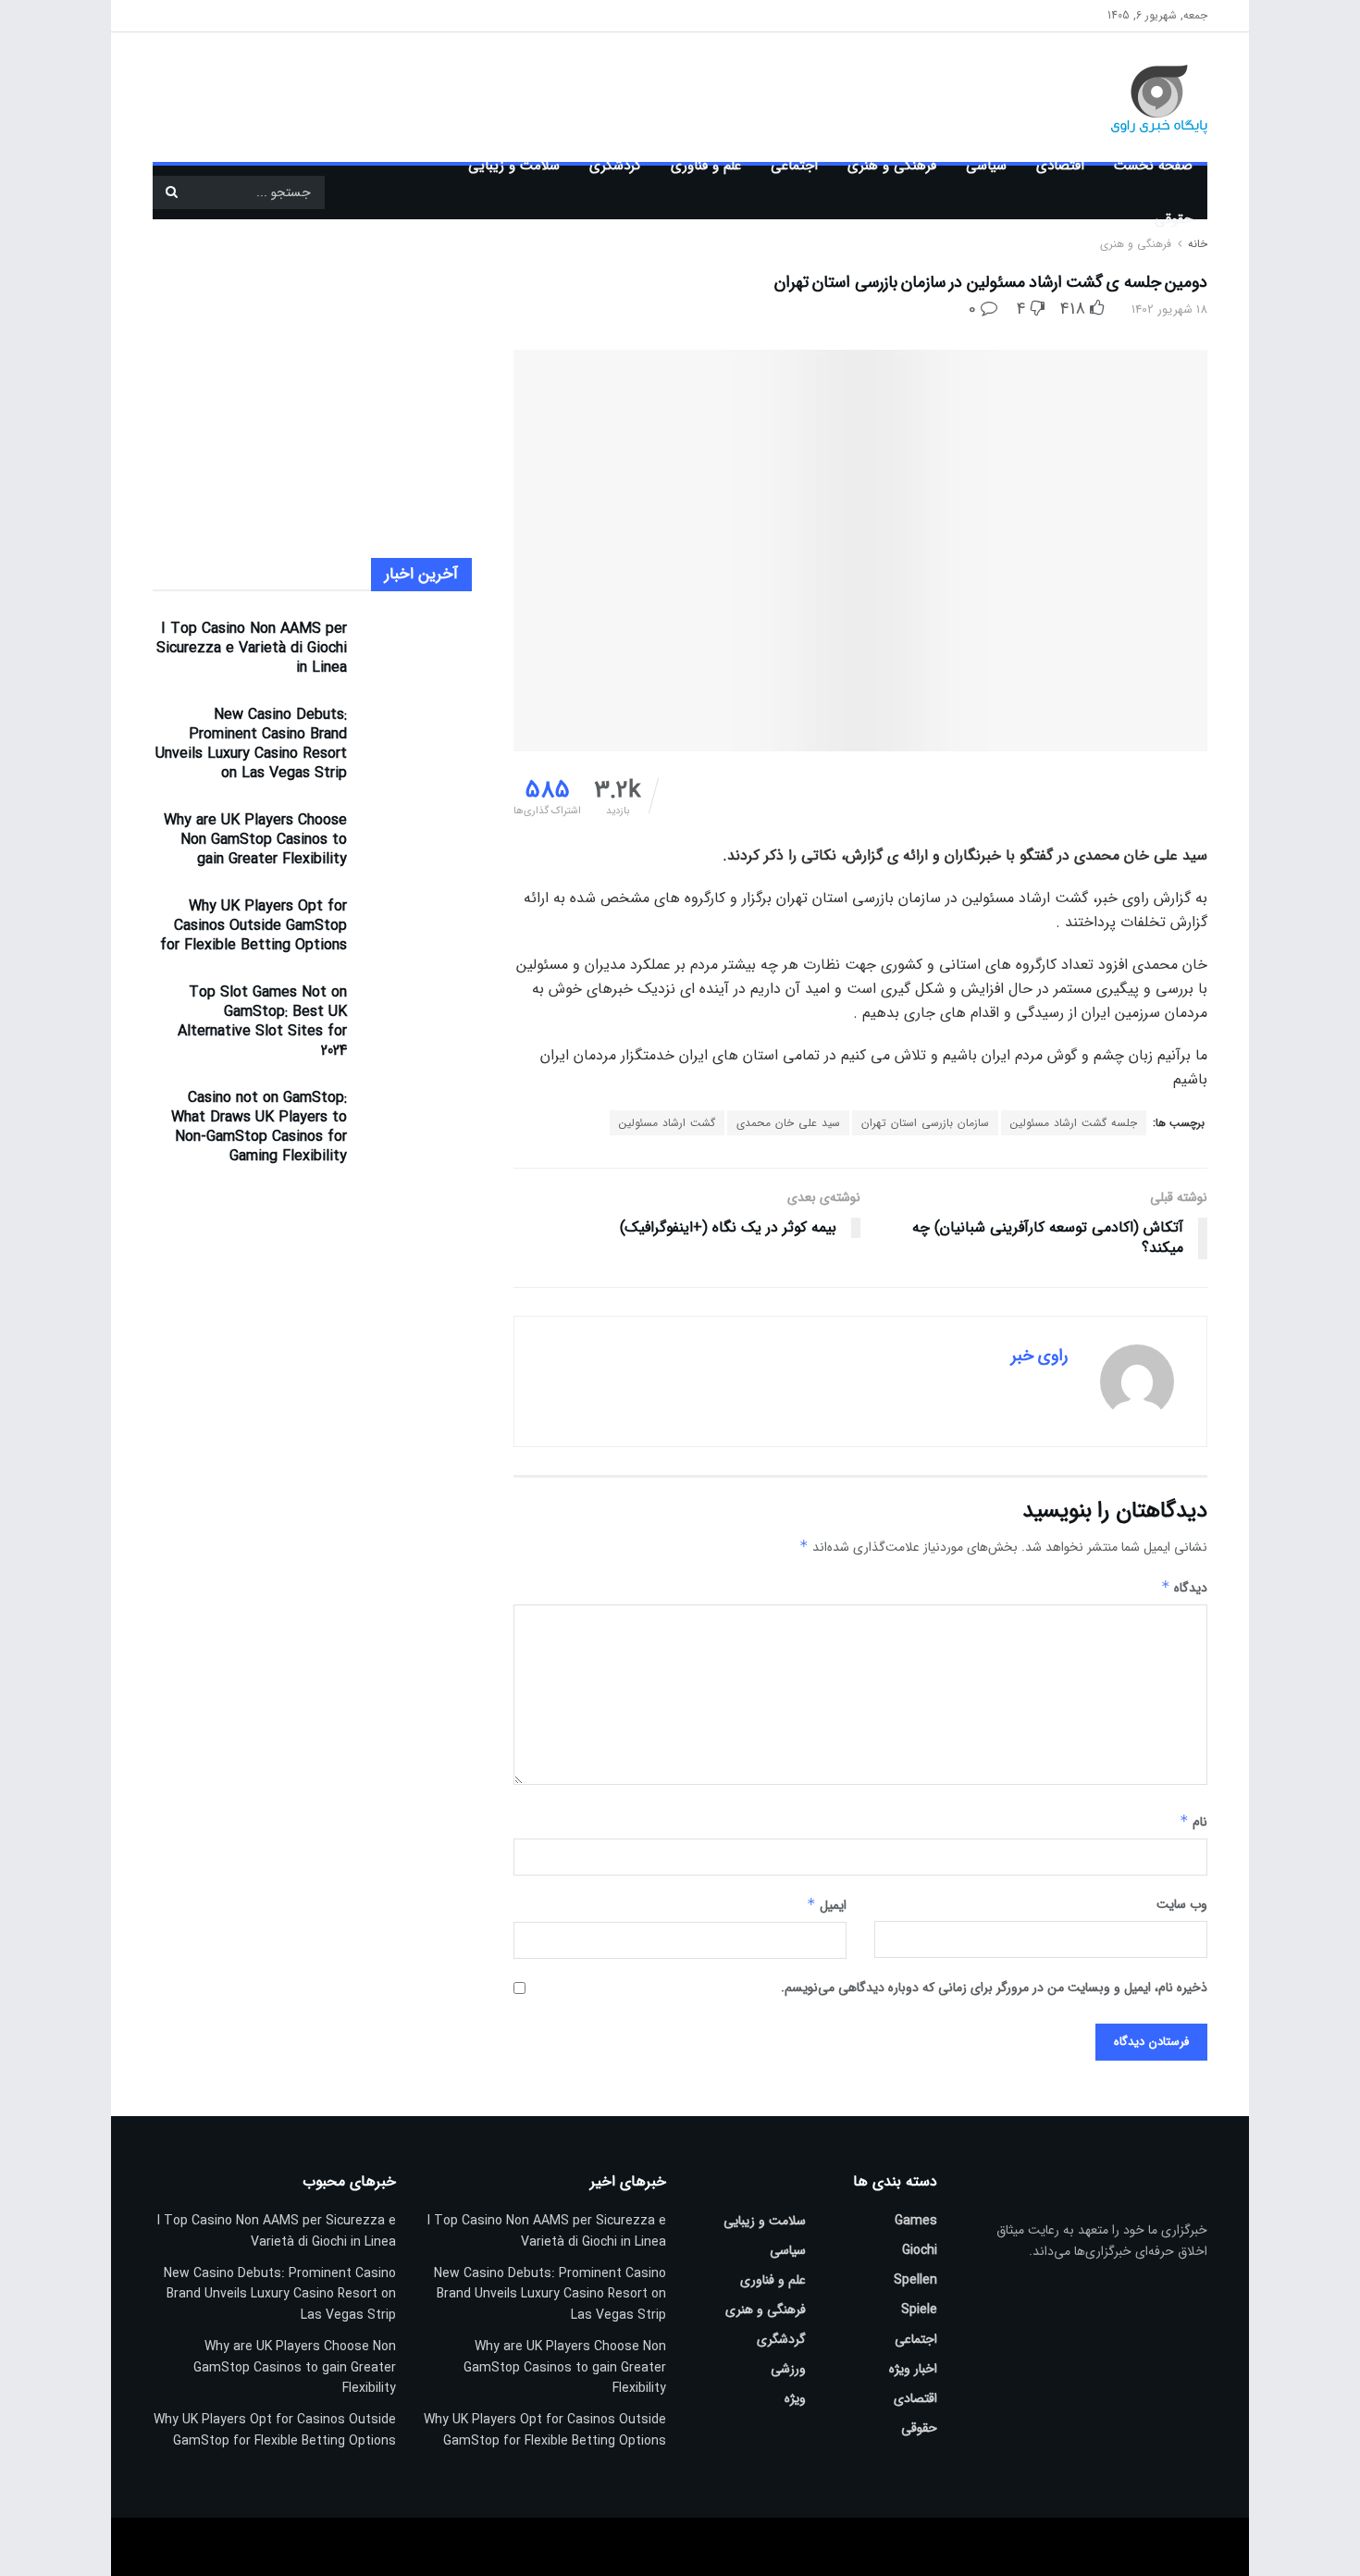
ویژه (795, 2398)
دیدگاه (1184, 1588)
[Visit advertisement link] (518, 97)
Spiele (919, 2310)
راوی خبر (1039, 1356)
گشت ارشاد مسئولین (667, 1123)
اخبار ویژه (913, 2369)
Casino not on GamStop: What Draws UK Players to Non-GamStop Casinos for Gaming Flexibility (259, 1127)
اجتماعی (794, 166)
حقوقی (1174, 219)
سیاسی (986, 166)
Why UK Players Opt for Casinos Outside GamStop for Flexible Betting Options (253, 926)
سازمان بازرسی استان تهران (925, 1123)
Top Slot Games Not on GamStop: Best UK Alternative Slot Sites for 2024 (262, 1022)
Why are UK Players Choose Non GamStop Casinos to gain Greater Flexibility (255, 840)
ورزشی (788, 2369)
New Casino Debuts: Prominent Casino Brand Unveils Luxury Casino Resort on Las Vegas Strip (251, 744)
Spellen (915, 2280)
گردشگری (615, 166)
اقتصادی (1060, 166)
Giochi (920, 2250)
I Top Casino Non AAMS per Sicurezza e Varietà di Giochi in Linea (252, 648)
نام (1193, 1822)
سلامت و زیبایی (514, 166)
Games (916, 2221)
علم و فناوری (706, 166)
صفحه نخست (1153, 166)
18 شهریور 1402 (1169, 310)
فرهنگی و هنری (892, 166)
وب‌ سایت (1182, 1904)
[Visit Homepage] (1132, 97)
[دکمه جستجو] (171, 192)
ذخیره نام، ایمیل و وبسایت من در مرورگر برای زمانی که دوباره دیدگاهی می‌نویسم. (994, 1988)
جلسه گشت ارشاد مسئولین (1074, 1123)
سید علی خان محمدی (788, 1123)
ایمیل (827, 1905)
